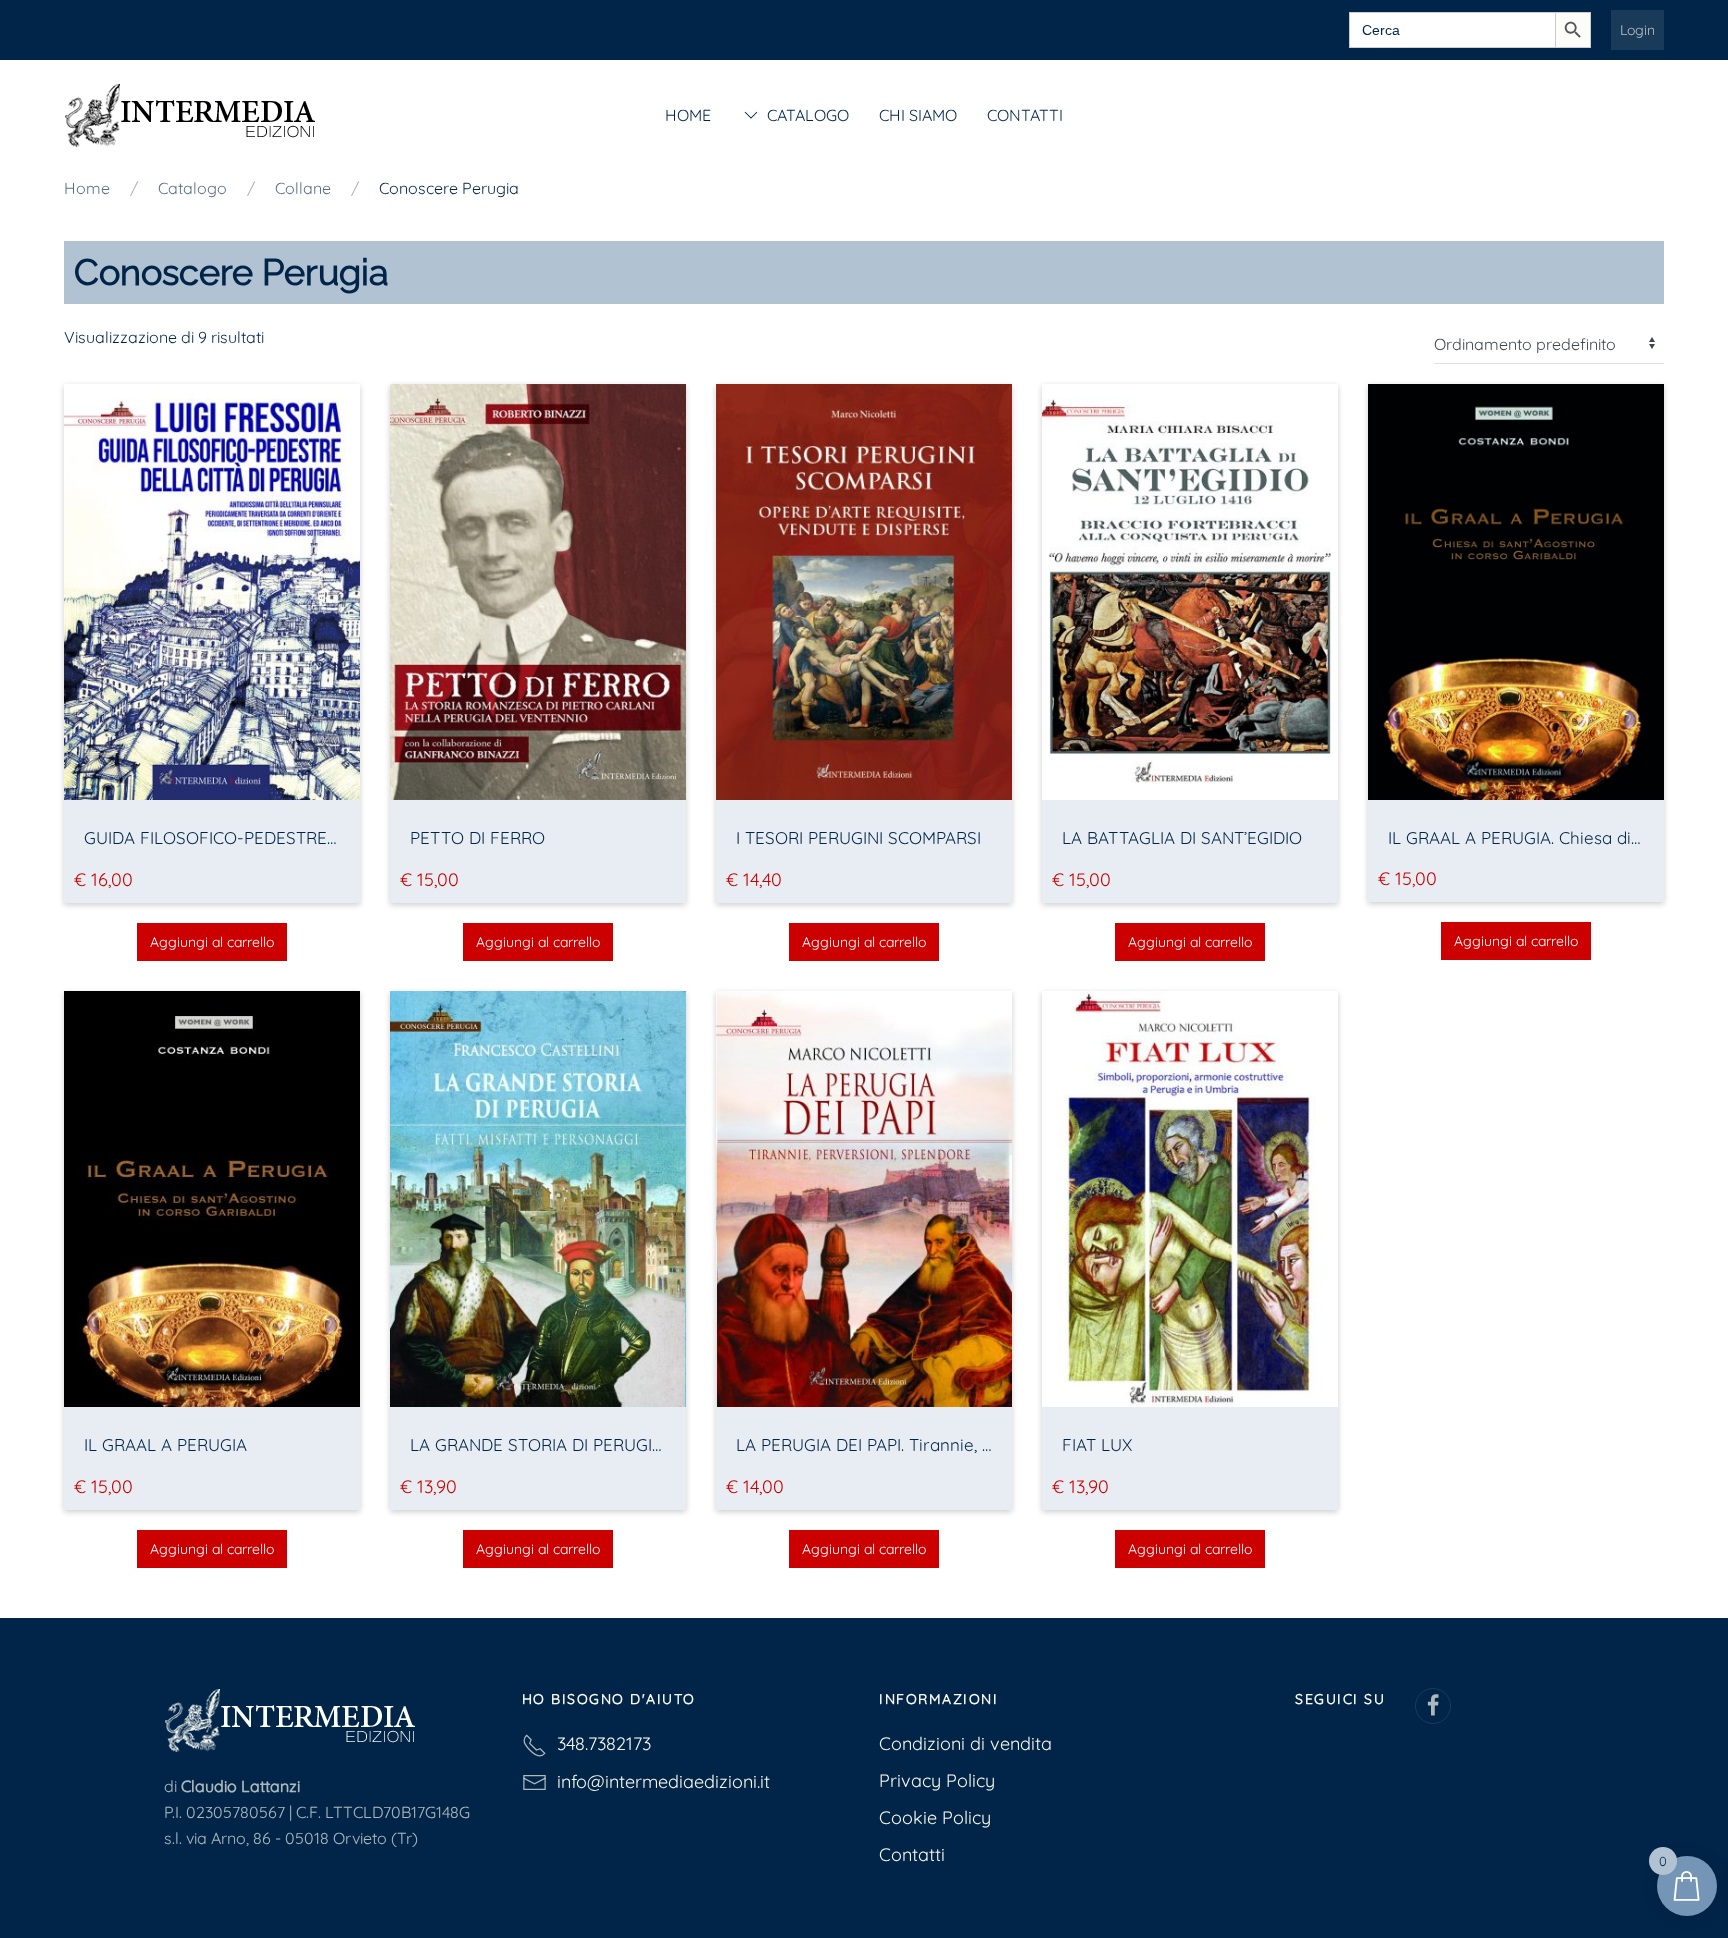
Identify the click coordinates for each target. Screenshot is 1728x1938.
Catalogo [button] (808, 115)
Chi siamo (918, 115)
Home (688, 115)
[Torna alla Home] (189, 115)
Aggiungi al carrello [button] (212, 942)
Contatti (1025, 115)
